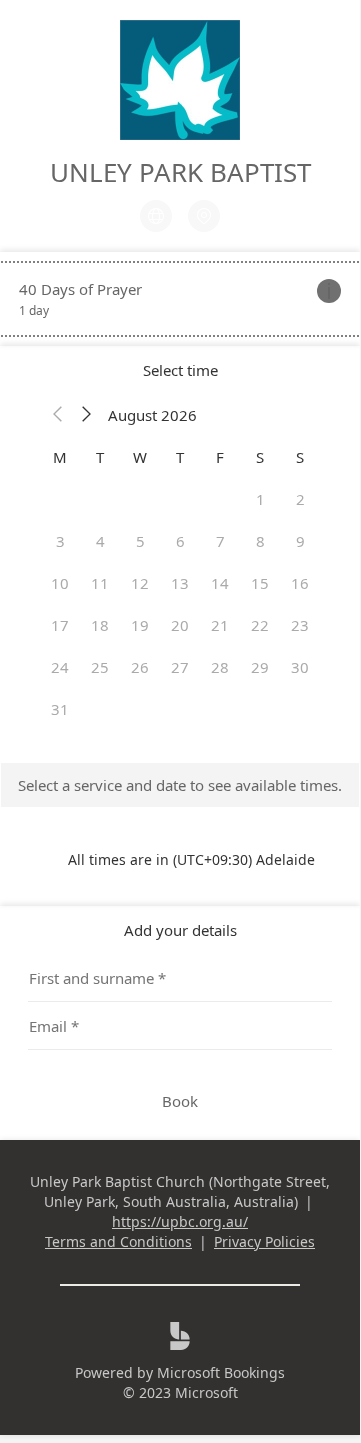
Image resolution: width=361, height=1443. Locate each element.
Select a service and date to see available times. (180, 785)
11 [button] (100, 583)
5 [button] (140, 541)
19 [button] (140, 625)
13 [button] (180, 583)
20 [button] (180, 625)
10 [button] (60, 583)
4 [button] (100, 541)
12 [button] (140, 583)
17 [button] (60, 625)
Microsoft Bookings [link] (221, 1372)
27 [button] (180, 667)
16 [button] (300, 583)
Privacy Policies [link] (264, 1241)
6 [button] (180, 541)
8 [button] (260, 541)
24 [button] (60, 667)
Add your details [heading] (180, 930)
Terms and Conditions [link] (118, 1241)
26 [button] (140, 667)
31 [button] (60, 709)
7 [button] (220, 541)
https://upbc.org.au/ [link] (180, 1221)
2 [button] (300, 499)
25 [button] (100, 667)
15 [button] (260, 583)
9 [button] (300, 541)
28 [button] (220, 667)
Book (180, 1101)
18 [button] (100, 625)
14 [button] (220, 583)
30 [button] (300, 667)
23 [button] (300, 625)
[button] (58, 415)
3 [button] (60, 541)
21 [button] (220, 625)
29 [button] (260, 667)
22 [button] (260, 625)
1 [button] (260, 499)
